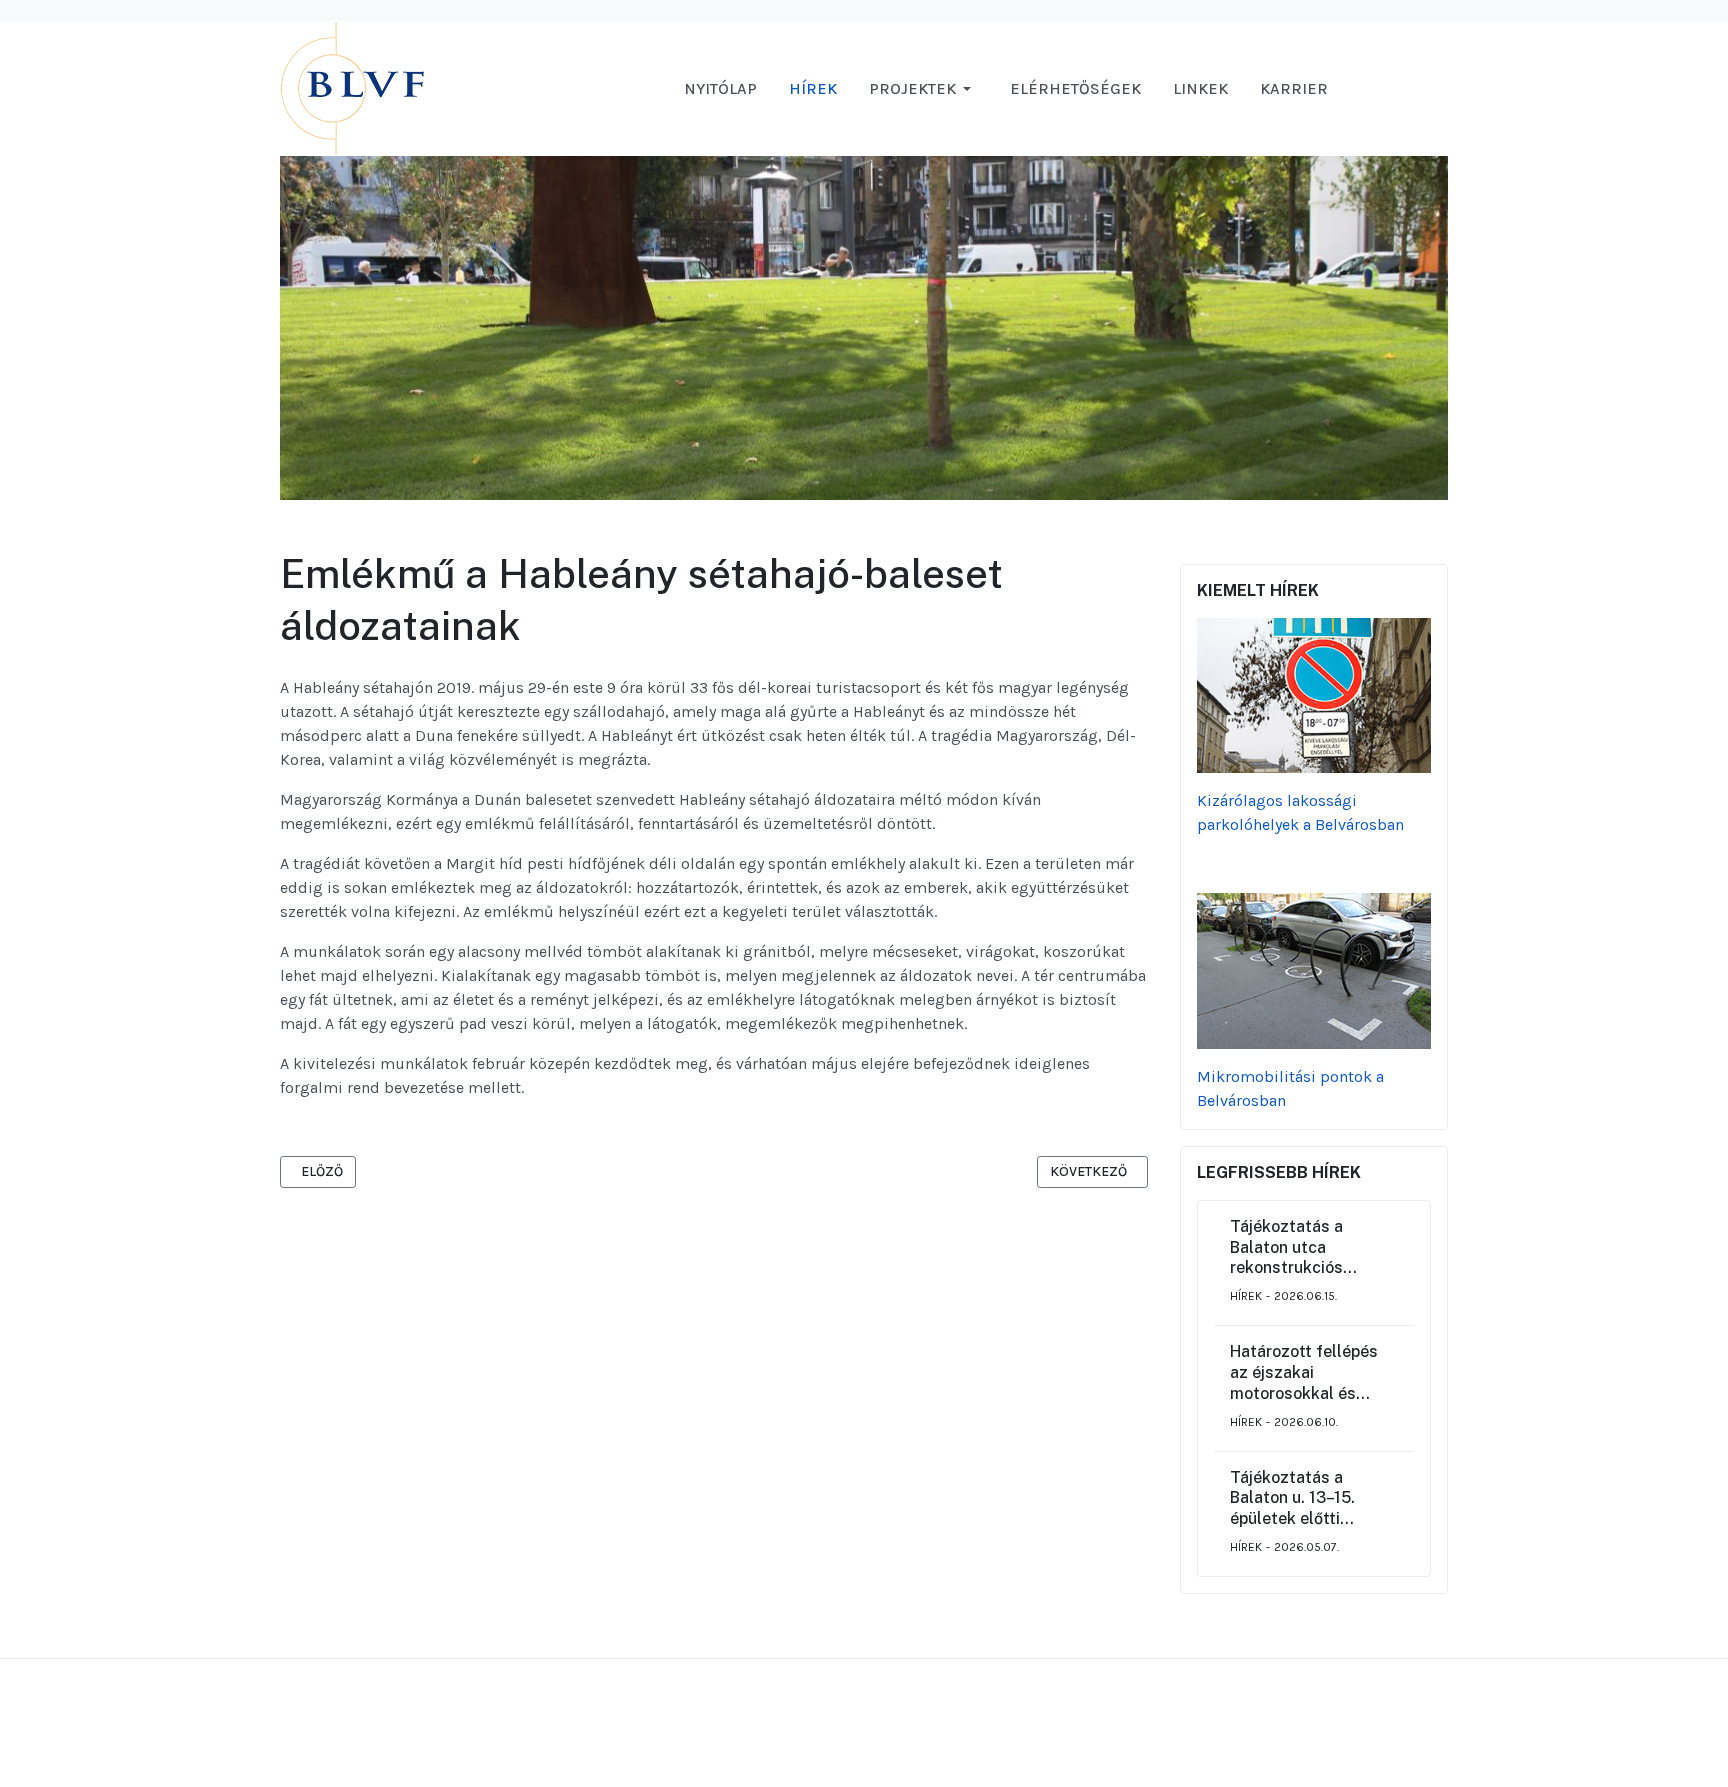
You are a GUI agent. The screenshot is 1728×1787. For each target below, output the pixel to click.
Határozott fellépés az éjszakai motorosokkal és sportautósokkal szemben (1304, 1373)
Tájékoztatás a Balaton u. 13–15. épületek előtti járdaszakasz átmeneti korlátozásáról (1292, 1499)
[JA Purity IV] (430, 87)
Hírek (1246, 1296)
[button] (923, 89)
